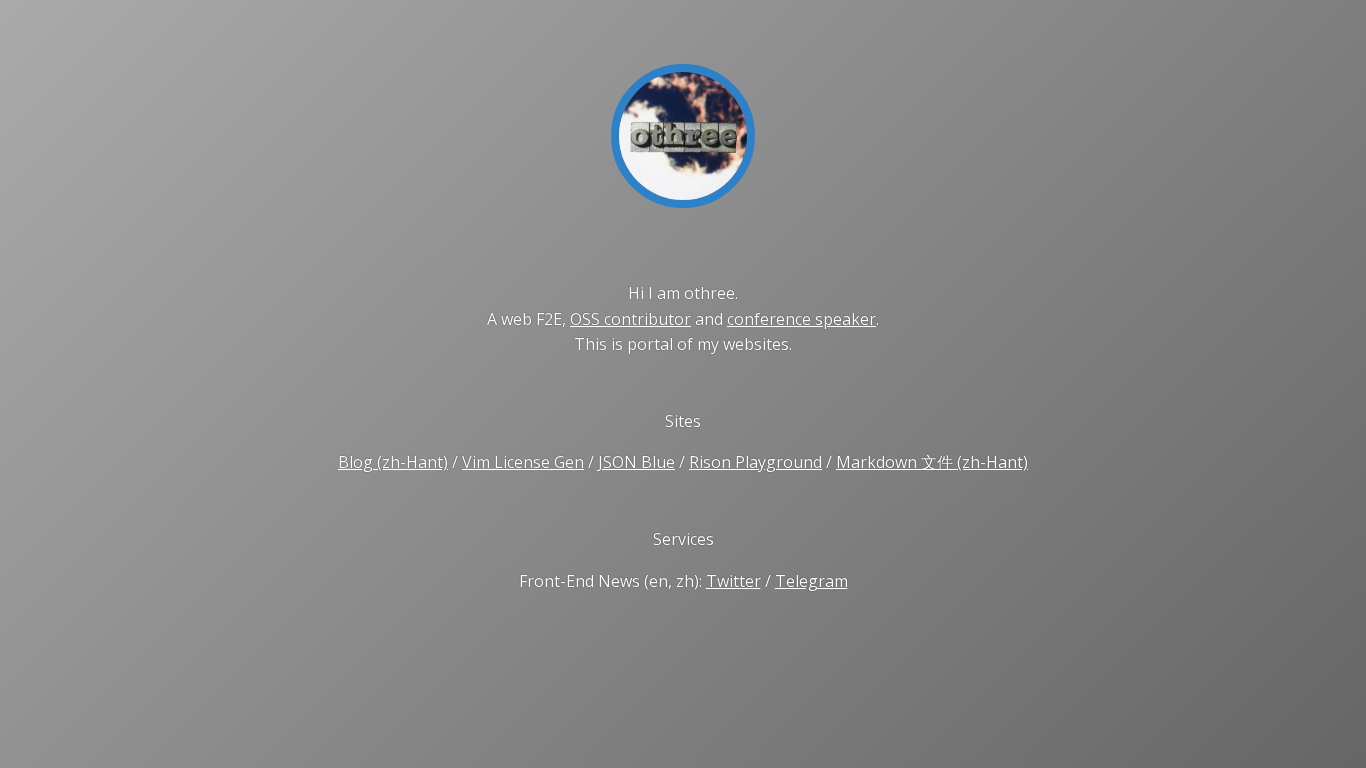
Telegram (811, 581)
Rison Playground (755, 462)
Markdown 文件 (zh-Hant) (932, 462)
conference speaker (801, 319)
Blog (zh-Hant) (393, 462)
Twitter (733, 581)
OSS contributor (630, 319)
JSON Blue (636, 462)
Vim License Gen (523, 462)
